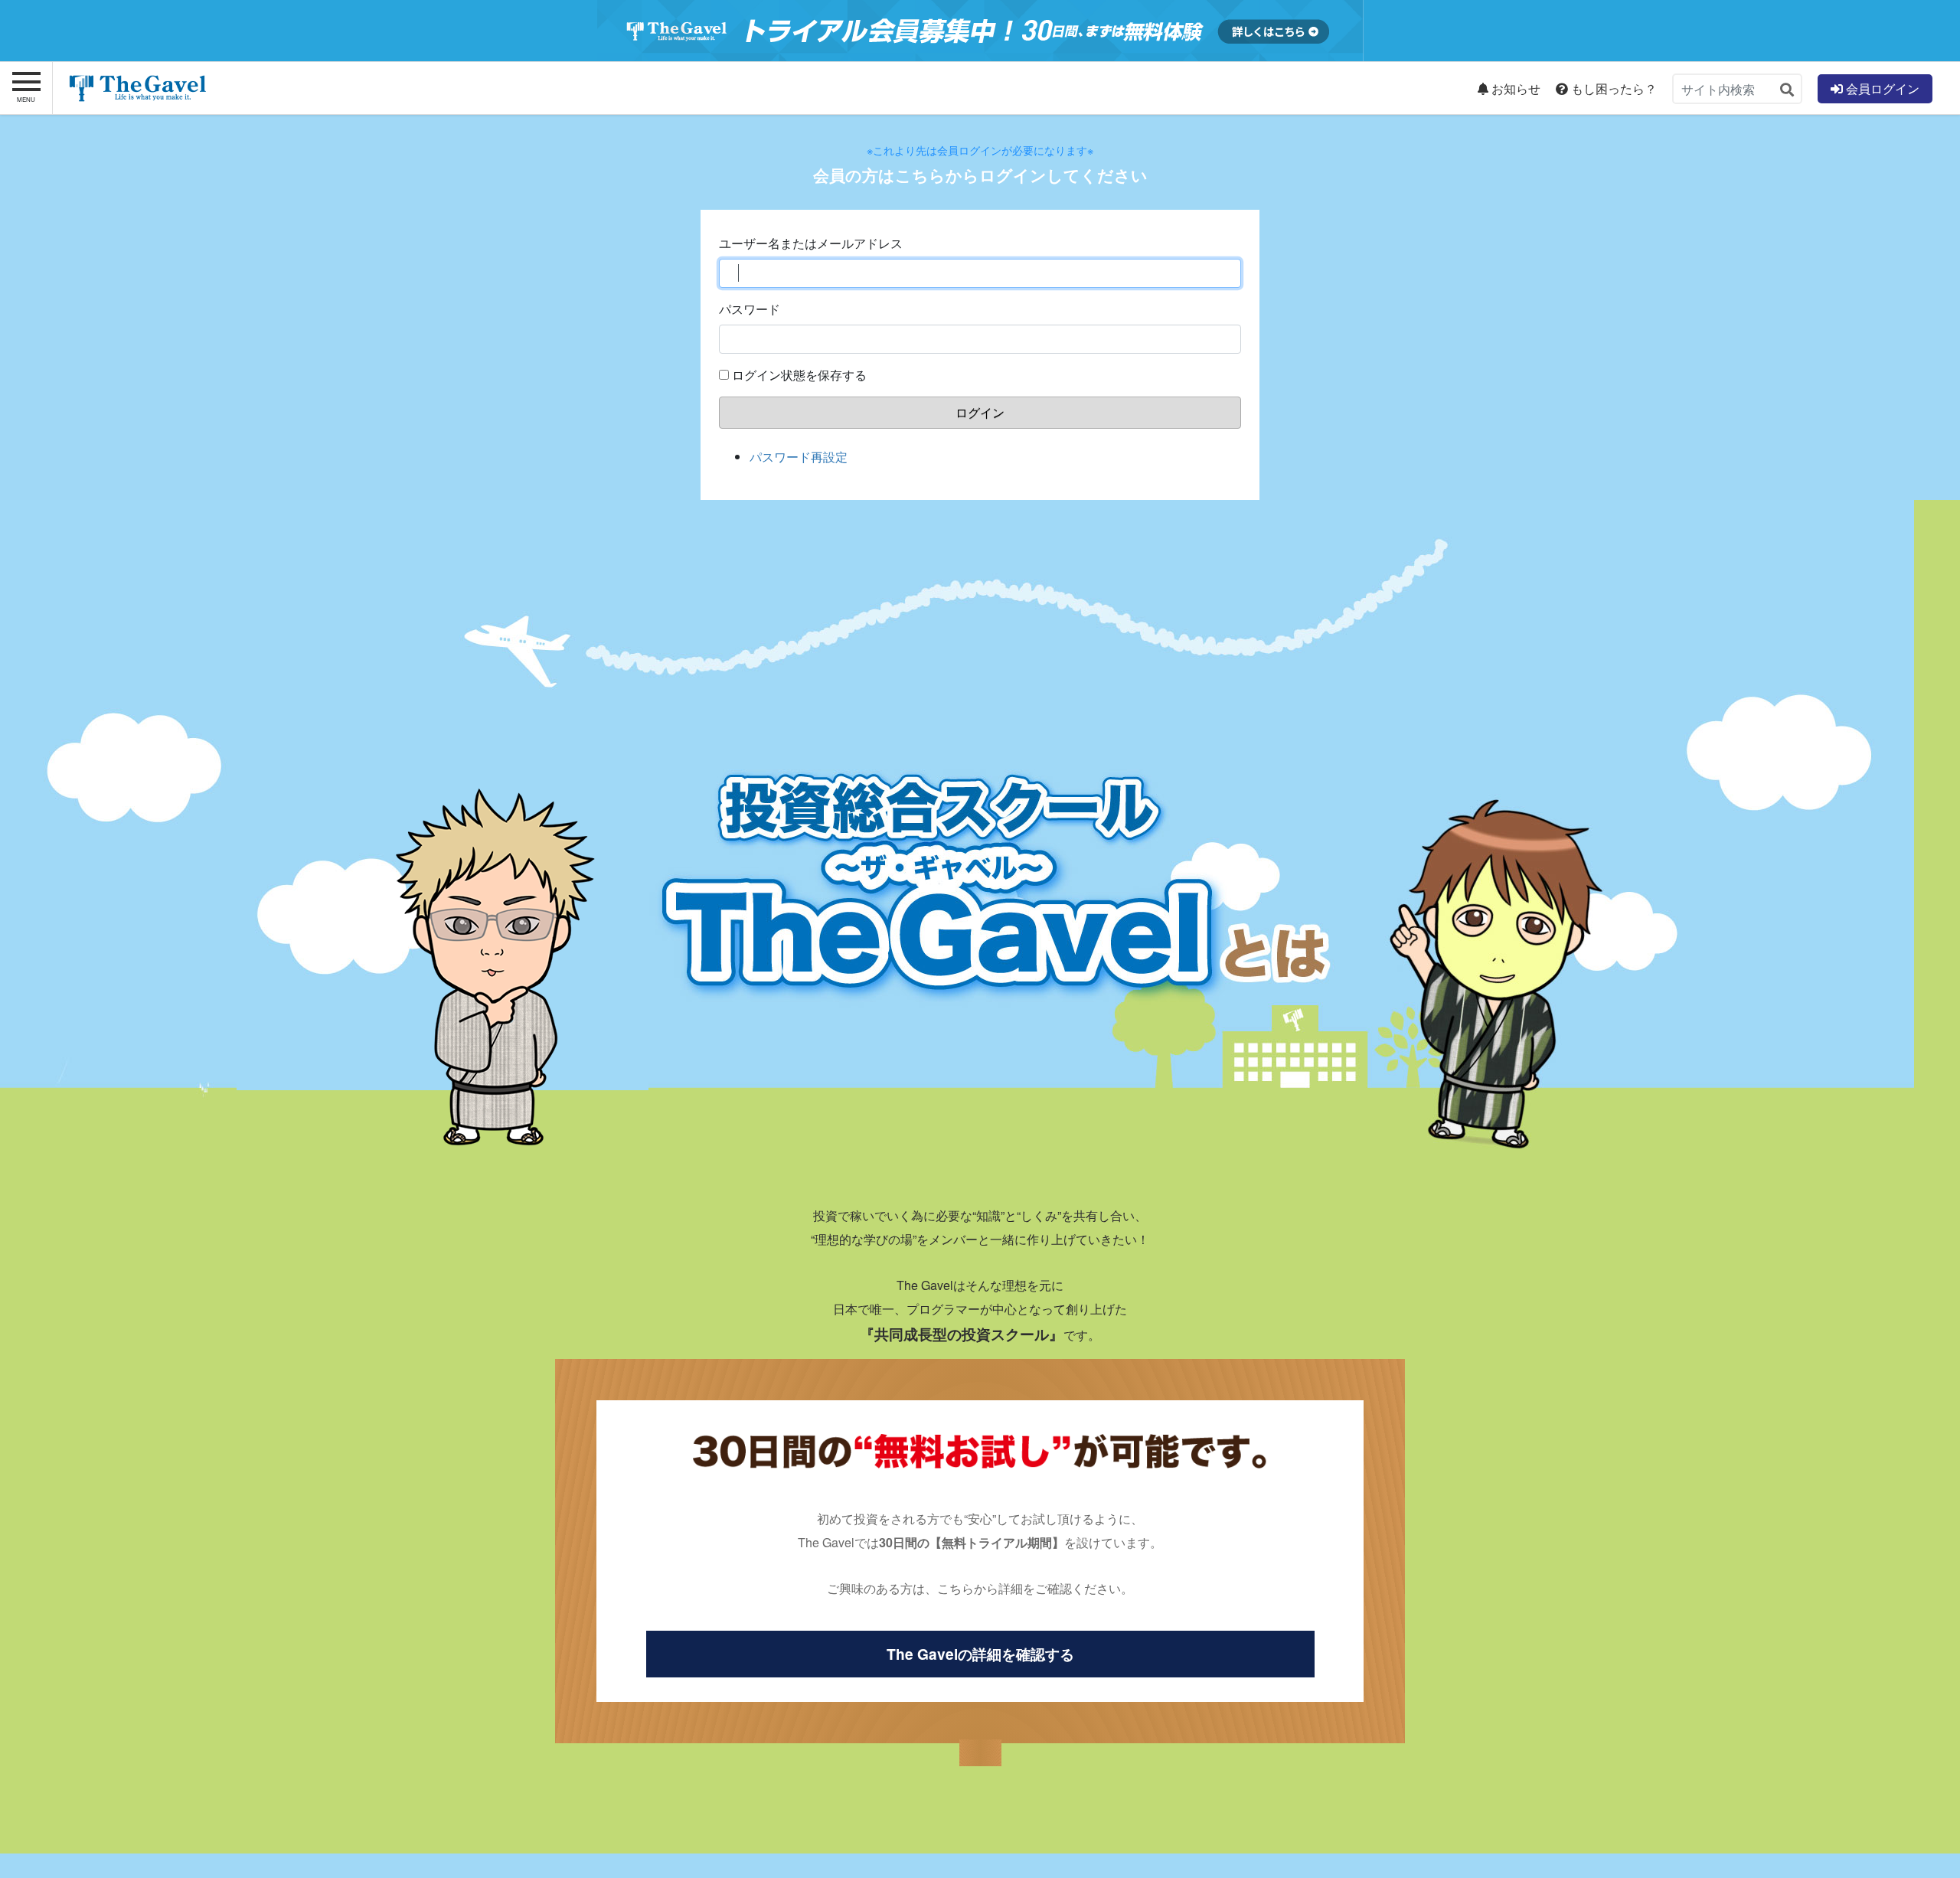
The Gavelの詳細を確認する (980, 1654)
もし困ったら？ (1612, 89)
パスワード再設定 (799, 457)
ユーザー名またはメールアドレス (811, 243)
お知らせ (1514, 89)
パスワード (750, 309)
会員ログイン (1881, 88)
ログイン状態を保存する (799, 375)
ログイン (980, 412)
